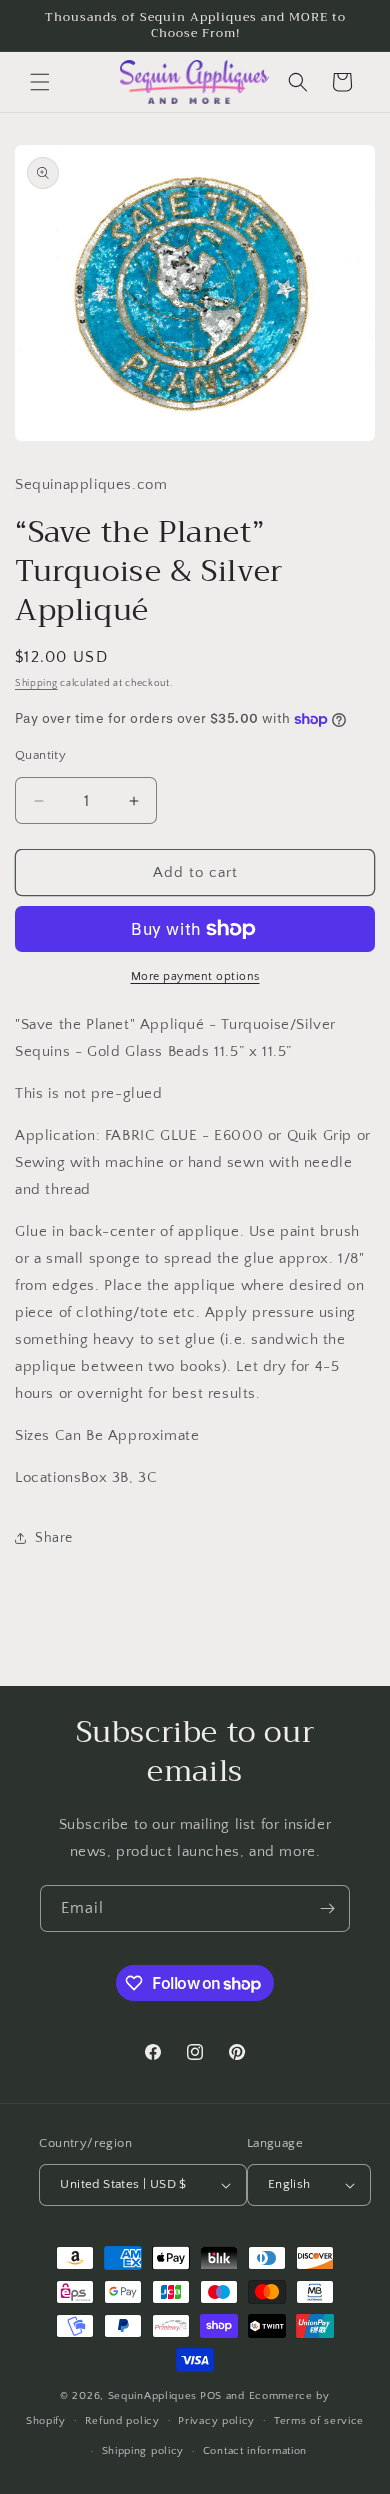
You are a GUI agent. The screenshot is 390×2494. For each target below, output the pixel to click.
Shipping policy (143, 2451)
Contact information (255, 2451)
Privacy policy (216, 2421)
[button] (40, 82)
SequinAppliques (153, 2396)
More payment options (195, 976)
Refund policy (122, 2421)
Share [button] (54, 1538)
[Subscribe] (327, 1908)
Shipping (36, 683)
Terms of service (319, 2421)
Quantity (40, 755)
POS (211, 2396)
